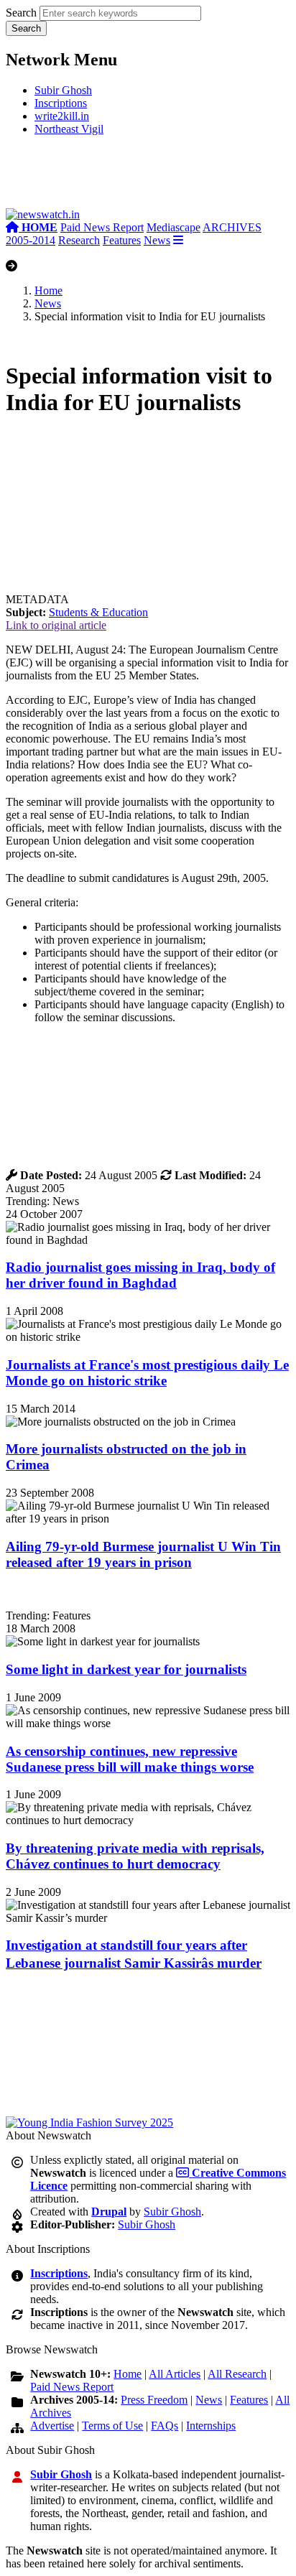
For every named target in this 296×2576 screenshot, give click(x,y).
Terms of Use (112, 2426)
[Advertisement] (148, 178)
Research (79, 240)
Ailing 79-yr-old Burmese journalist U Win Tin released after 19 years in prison (143, 1554)
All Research (237, 2374)
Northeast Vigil (69, 129)
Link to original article (56, 625)
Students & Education (98, 612)
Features (122, 240)
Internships (211, 2426)
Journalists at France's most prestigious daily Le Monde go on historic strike (147, 1373)
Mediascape (174, 227)
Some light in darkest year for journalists (126, 1669)
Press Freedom (154, 2400)
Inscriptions (61, 103)
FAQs (165, 2426)
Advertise (52, 2426)
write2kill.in (62, 116)
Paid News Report (102, 227)
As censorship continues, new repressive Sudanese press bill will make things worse (130, 1759)
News (157, 240)
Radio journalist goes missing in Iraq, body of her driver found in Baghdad (140, 1275)
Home (48, 290)
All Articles (175, 2374)
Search (21, 13)
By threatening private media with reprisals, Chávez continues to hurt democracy (135, 1856)
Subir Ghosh (63, 90)
